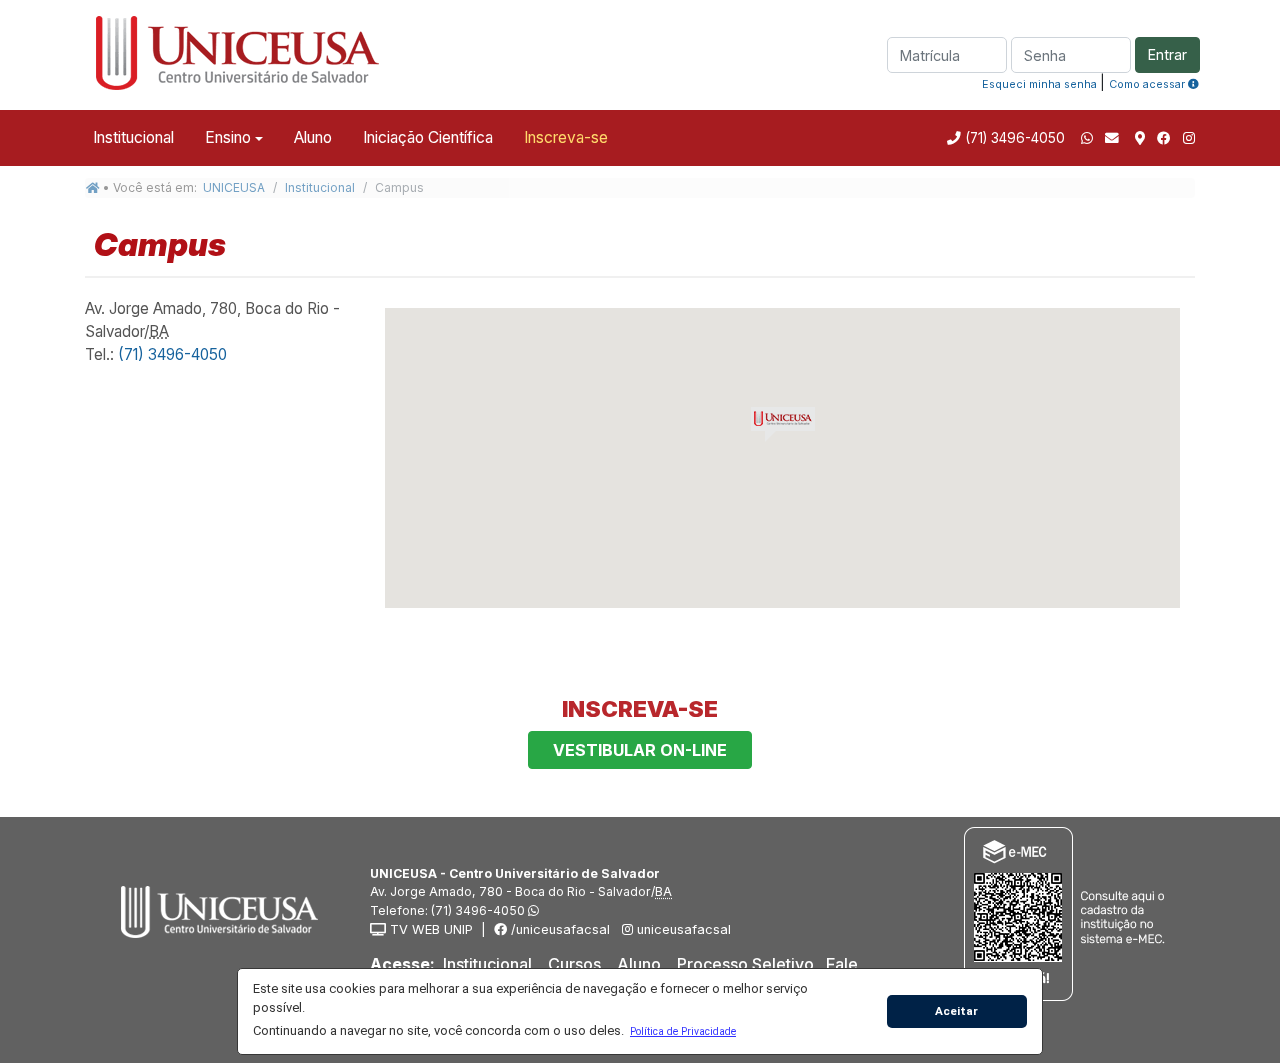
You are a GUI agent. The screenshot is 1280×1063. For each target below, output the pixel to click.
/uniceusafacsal (558, 929)
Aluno (313, 137)
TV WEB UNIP (429, 929)
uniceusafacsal (682, 929)
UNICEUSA (234, 187)
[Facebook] (1164, 138)
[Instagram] (1189, 138)
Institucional (133, 137)
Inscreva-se (566, 137)
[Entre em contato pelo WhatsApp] (1087, 138)
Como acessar (1148, 84)
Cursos (574, 964)
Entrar (1167, 54)
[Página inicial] (93, 187)
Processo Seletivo (745, 964)
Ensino (228, 137)
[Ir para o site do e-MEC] (1067, 913)
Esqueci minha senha (1039, 84)
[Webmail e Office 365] (1114, 138)
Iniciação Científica (428, 137)
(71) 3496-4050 (1013, 138)
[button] (682, 1031)
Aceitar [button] (956, 1011)
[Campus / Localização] (1140, 138)
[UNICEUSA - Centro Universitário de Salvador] (213, 909)
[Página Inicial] (235, 53)
